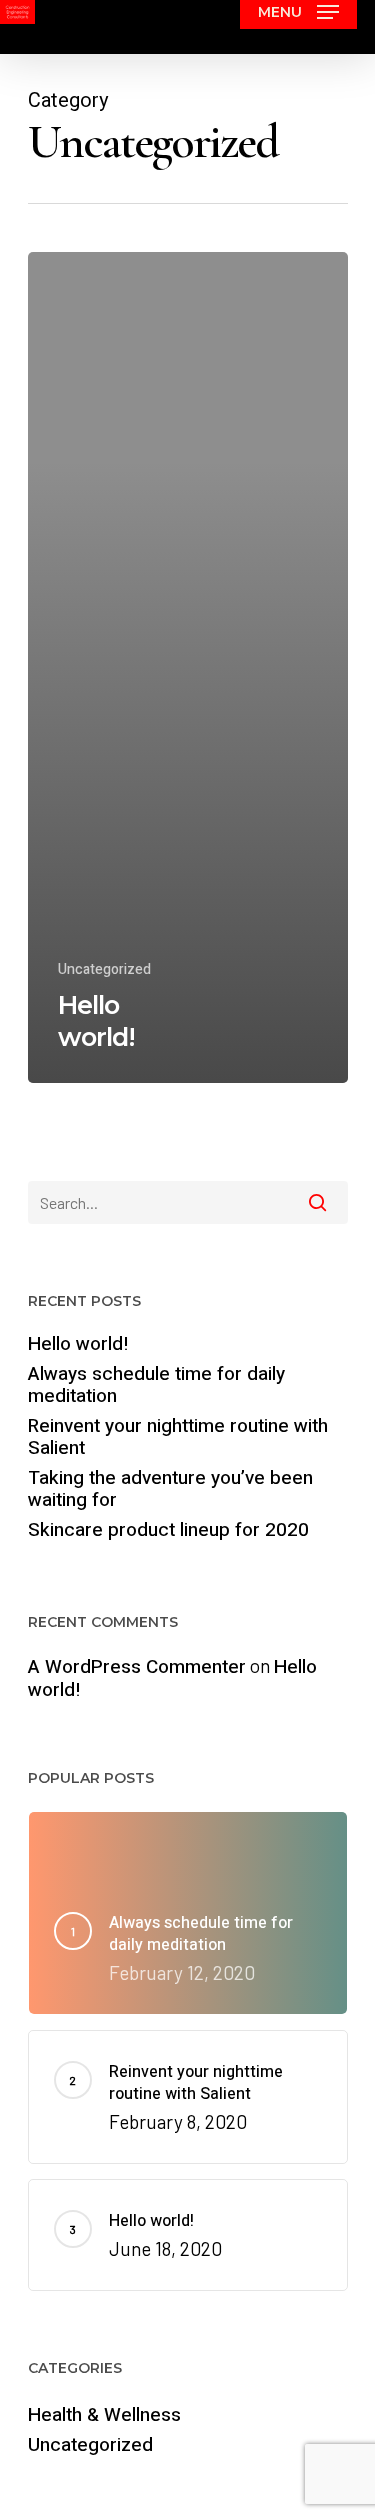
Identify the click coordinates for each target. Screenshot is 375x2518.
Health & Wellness (104, 2415)
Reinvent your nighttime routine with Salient (178, 1437)
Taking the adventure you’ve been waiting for (170, 1489)
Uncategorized (104, 969)
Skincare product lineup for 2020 (168, 1530)
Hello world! (78, 1344)
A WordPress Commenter (137, 1667)
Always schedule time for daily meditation (156, 1385)
